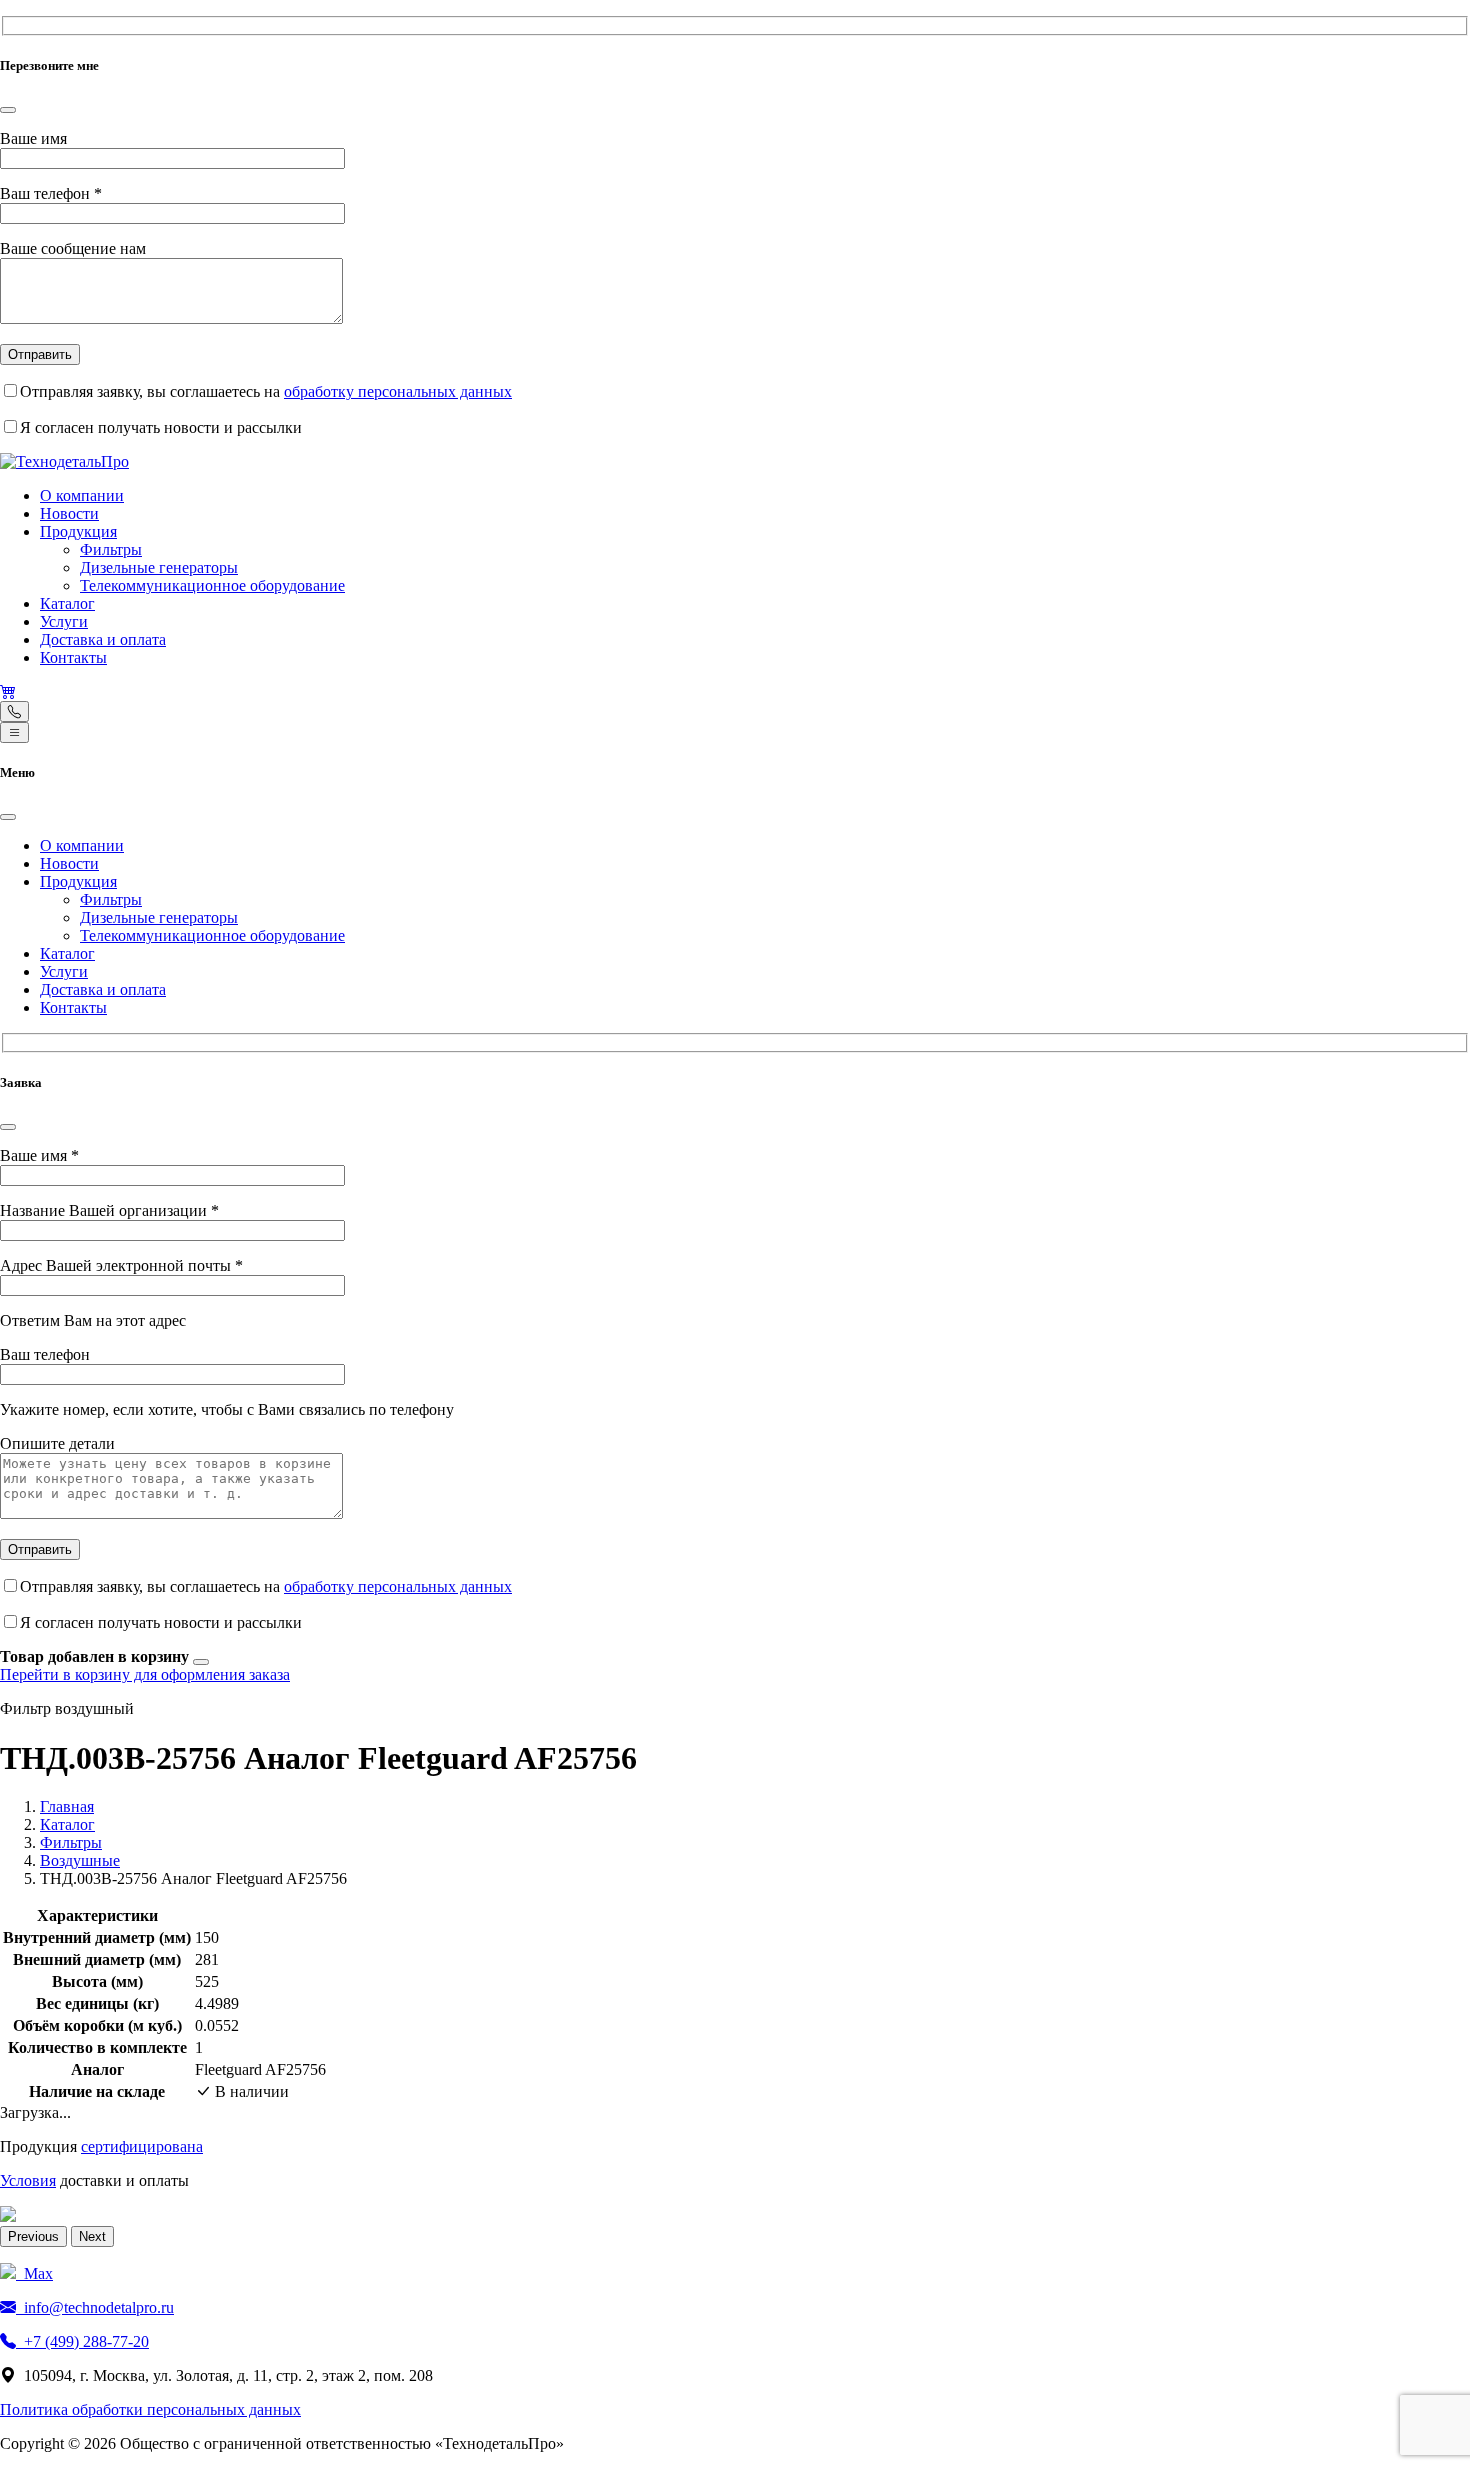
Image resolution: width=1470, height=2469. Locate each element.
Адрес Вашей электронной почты (121, 1265)
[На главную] (64, 461)
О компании (82, 495)
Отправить (40, 354)
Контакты (73, 657)
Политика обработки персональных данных (150, 2409)
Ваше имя (33, 138)
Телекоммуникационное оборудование (212, 585)
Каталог (67, 603)
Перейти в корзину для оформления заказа (145, 1674)
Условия (28, 2180)
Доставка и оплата (103, 639)
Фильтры (111, 549)
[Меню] (14, 732)
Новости (69, 513)
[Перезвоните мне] (14, 711)
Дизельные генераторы (159, 567)
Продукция (78, 531)
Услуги (64, 621)
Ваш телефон (51, 193)
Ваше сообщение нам (73, 248)
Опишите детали (57, 1443)
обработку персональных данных (398, 391)
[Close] (8, 110)
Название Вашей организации (109, 1210)
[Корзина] (8, 691)
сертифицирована (142, 2146)
